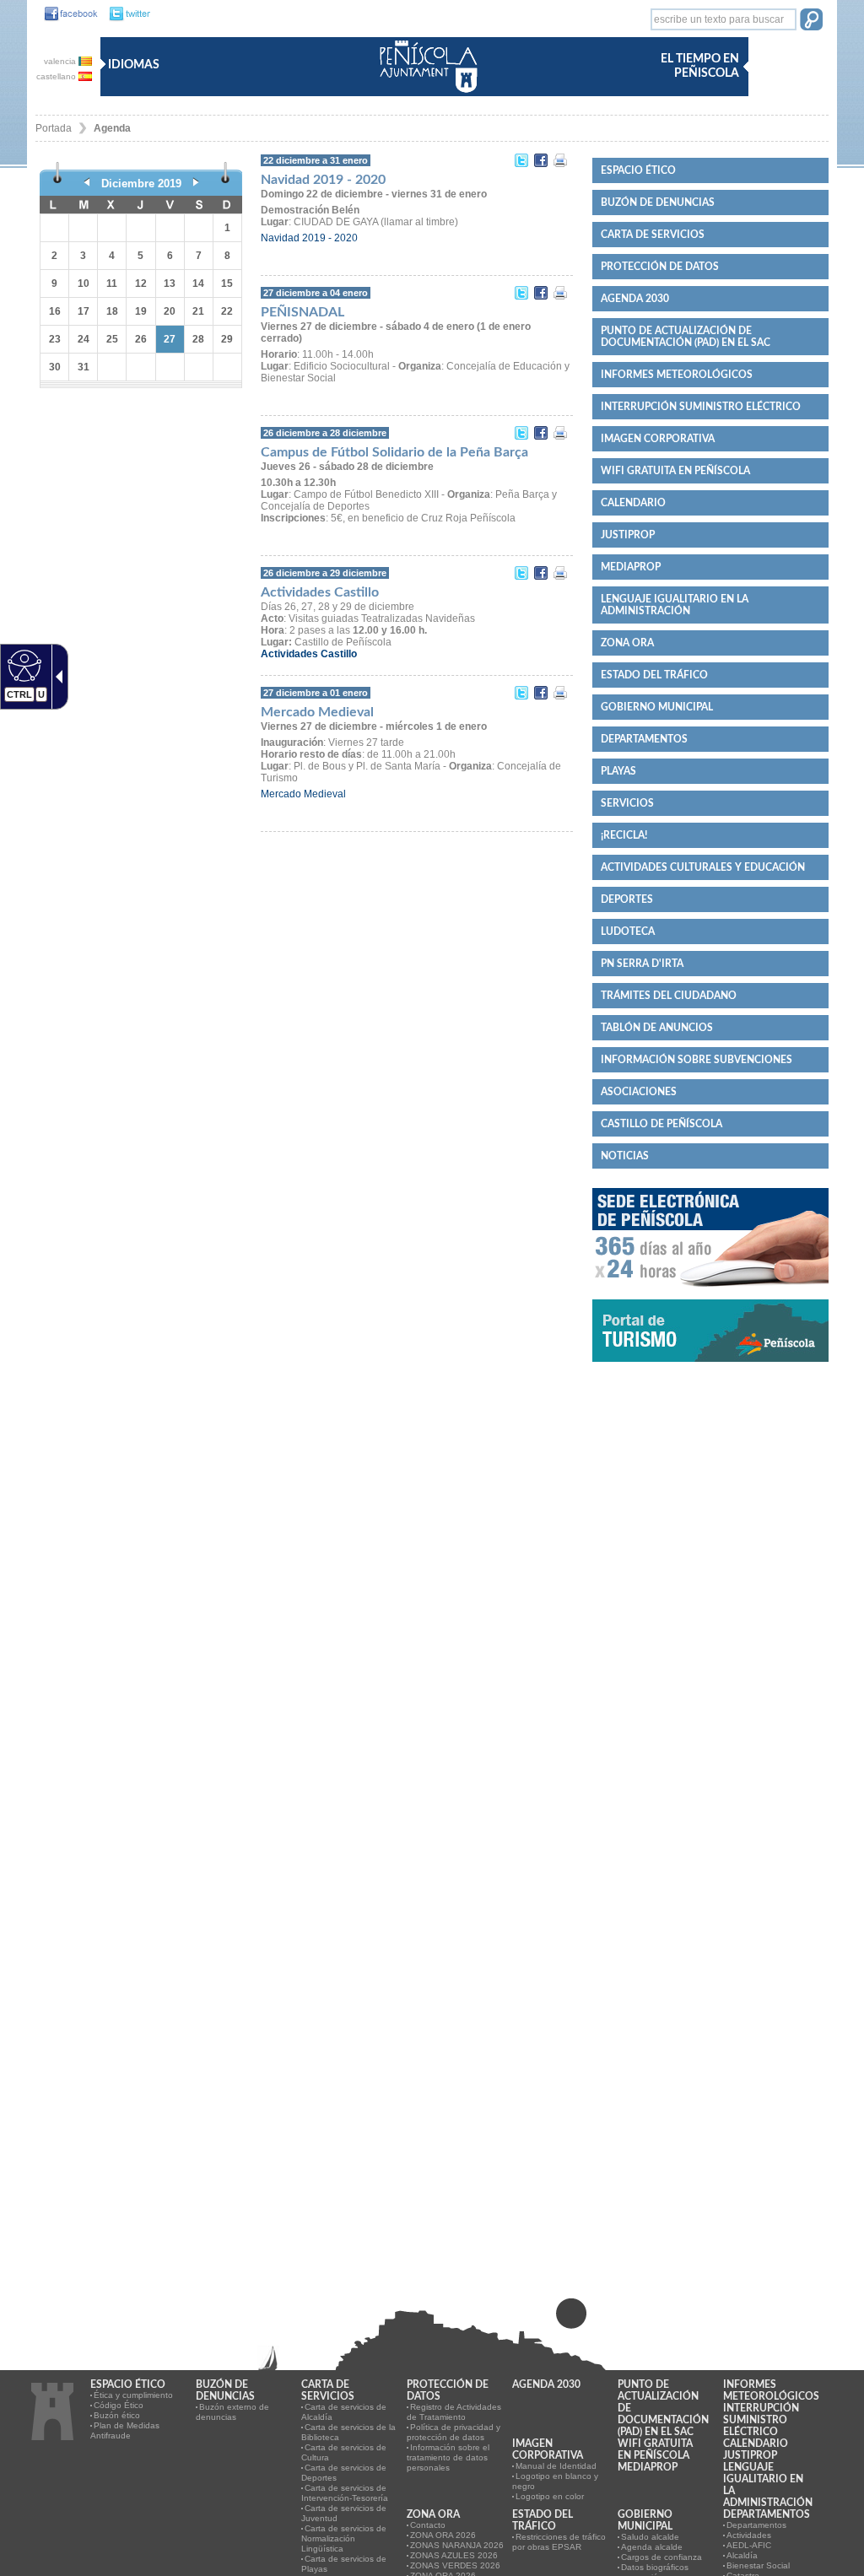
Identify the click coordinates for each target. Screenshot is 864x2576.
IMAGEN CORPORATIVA (658, 439)
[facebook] (67, 14)
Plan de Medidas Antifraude (125, 2430)
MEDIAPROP (631, 567)
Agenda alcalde (652, 2547)
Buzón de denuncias (658, 203)
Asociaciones (639, 1092)
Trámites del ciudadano (669, 996)
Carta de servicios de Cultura (344, 2452)
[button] (811, 21)
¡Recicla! (624, 835)
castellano (57, 76)
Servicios (627, 803)
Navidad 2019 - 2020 (309, 238)
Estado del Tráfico (654, 675)
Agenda (112, 128)
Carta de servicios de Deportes (344, 2473)
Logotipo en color (550, 2496)
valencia (61, 61)
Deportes (627, 899)
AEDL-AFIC (749, 2545)
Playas (618, 771)
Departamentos (644, 739)
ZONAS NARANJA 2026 (457, 2545)
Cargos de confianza (661, 2557)
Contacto (428, 2525)
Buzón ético (117, 2415)
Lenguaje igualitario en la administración (675, 605)
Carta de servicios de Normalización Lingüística (344, 2538)
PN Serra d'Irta (642, 964)
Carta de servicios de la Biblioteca (348, 2432)
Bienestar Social (758, 2565)
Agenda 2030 (635, 299)
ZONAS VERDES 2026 (455, 2565)
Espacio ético (638, 170)
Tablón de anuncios (657, 1028)
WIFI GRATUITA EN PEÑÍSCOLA (675, 471)
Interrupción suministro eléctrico (701, 407)
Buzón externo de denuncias (232, 2412)
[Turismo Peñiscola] (710, 1369)
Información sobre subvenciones (697, 1060)
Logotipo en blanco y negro (555, 2481)
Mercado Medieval (303, 794)
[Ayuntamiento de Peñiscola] (425, 94)
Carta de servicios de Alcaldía (344, 2412)
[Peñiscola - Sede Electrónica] (710, 1293)
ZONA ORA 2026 (443, 2535)
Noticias (625, 1156)
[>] (196, 184)
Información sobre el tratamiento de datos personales (448, 2457)
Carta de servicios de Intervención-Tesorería (345, 2493)
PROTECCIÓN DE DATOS (660, 267)
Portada (54, 128)
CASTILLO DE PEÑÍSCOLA (661, 1124)
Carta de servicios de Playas (344, 2564)
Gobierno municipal (657, 707)
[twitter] (125, 14)
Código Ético (119, 2405)
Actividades (749, 2535)
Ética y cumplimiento (133, 2395)
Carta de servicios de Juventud (344, 2513)
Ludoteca (628, 932)
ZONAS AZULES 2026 (454, 2555)
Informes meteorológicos (677, 375)
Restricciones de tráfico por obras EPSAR (559, 2542)
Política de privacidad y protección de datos (454, 2432)
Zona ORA (627, 643)
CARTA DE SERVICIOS (653, 235)
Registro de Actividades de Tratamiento (454, 2412)
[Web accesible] (22, 665)
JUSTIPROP (628, 535)
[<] (87, 184)
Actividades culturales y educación (703, 867)
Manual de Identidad (556, 2466)
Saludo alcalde (650, 2537)
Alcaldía (742, 2555)
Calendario (633, 503)
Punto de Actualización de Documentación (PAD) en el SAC (686, 337)
